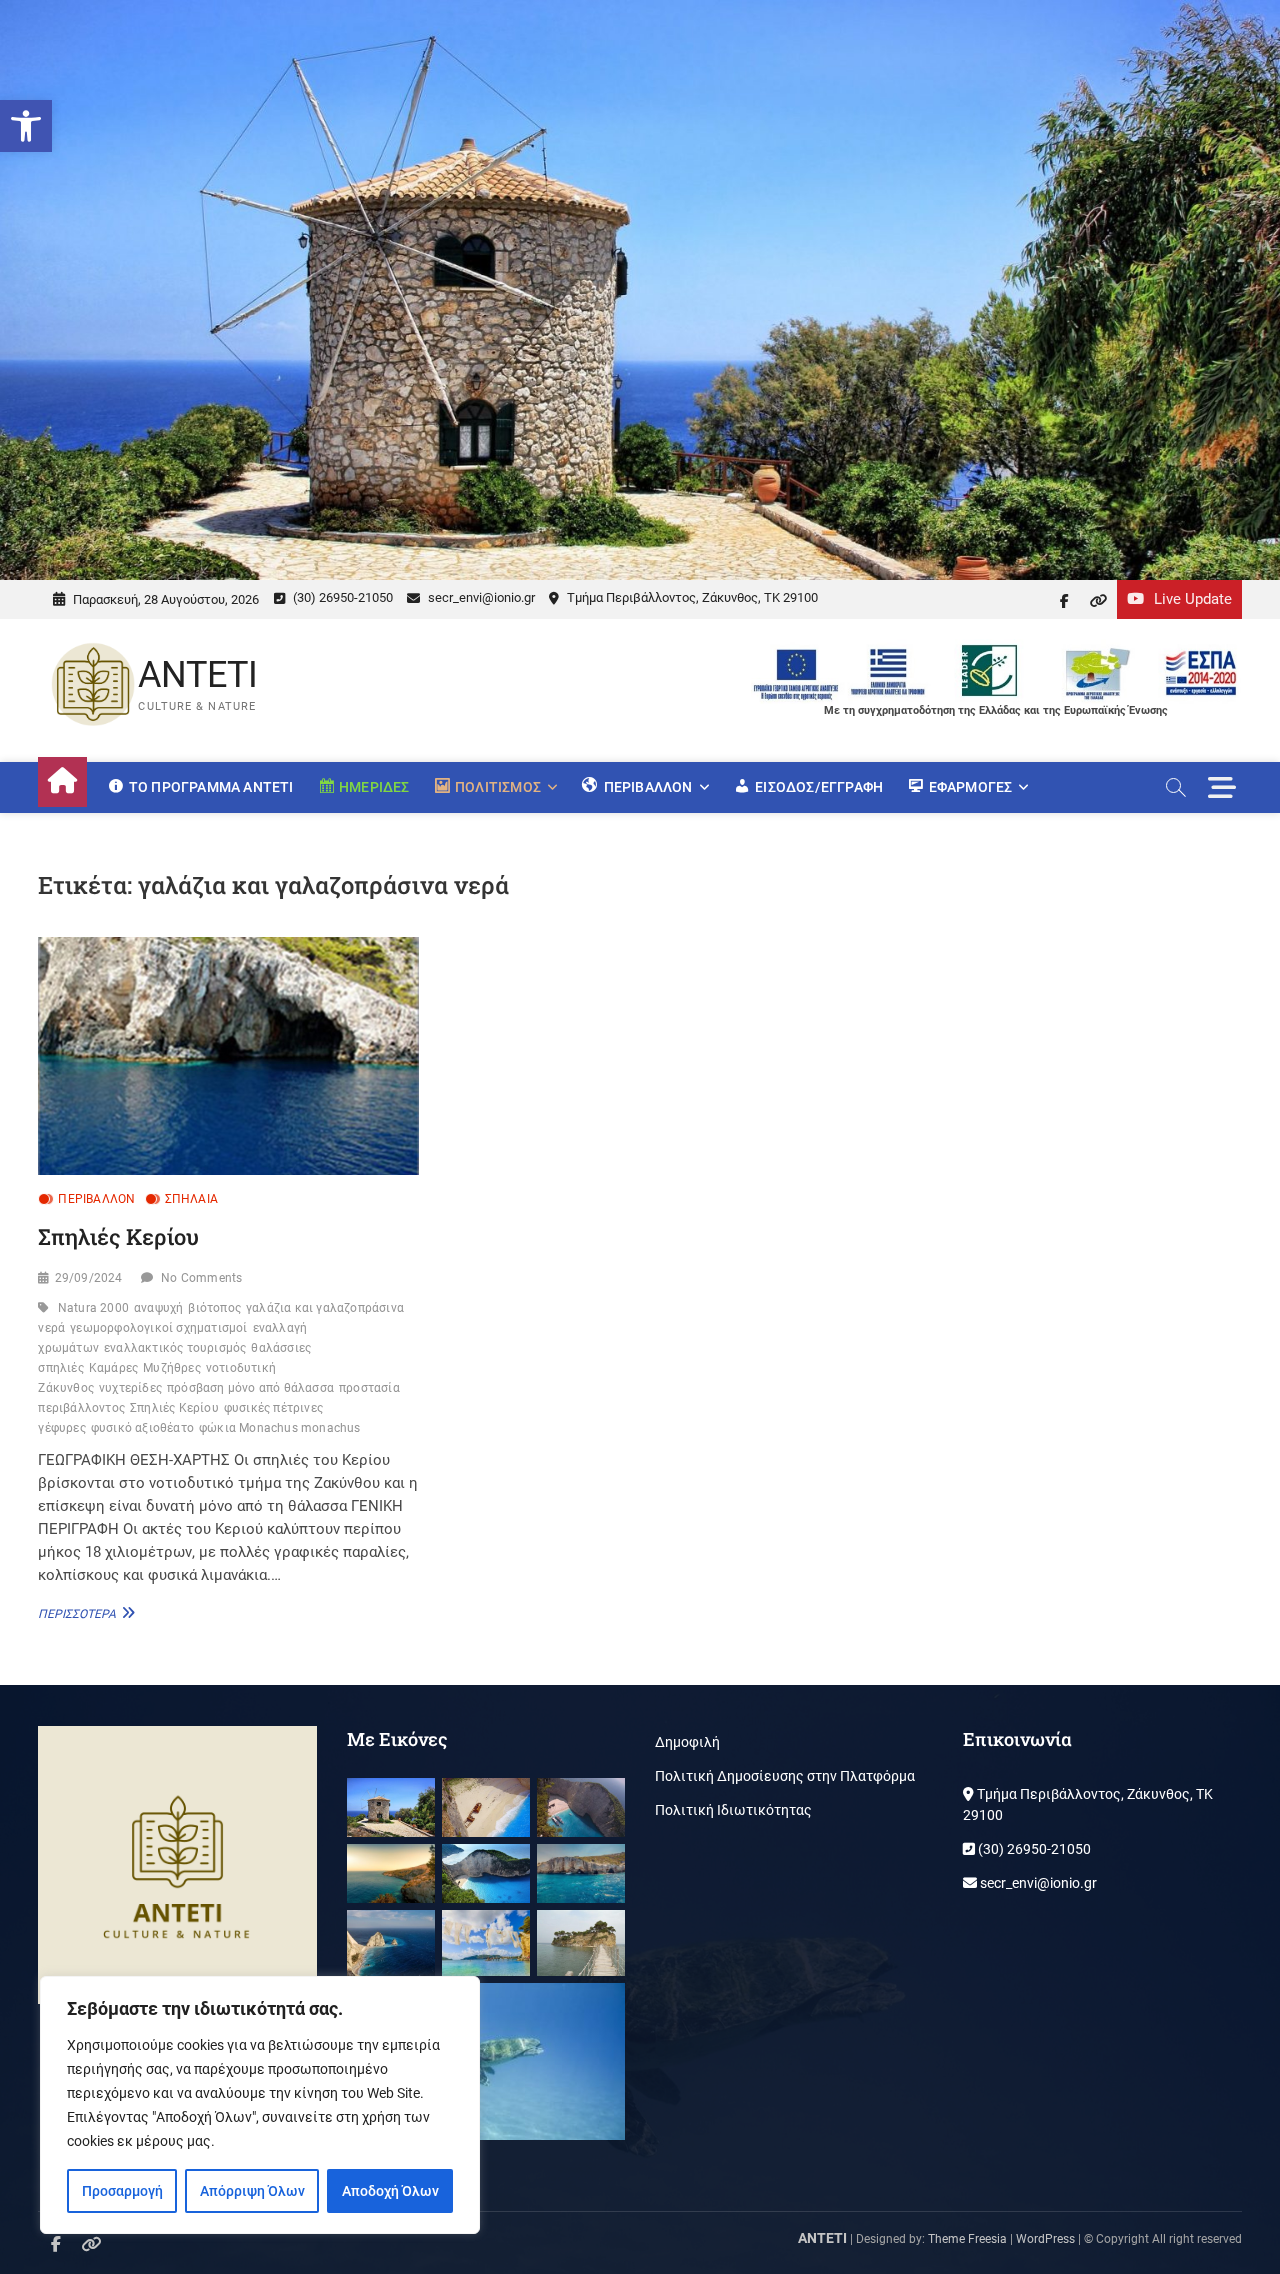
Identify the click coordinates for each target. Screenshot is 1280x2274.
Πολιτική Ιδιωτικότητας (733, 1810)
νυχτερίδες (130, 1388)
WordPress (1045, 2239)
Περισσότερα (84, 1613)
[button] (26, 126)
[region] (260, 2105)
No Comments (201, 1278)
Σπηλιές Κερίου (118, 1236)
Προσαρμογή (122, 2191)
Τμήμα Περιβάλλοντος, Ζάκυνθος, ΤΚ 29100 (691, 597)
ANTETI (198, 675)
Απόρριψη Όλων (252, 2191)
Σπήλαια (191, 1199)
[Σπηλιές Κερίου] (228, 1056)
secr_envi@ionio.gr (480, 597)
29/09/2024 (89, 1278)
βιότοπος (214, 1308)
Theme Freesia (967, 2239)
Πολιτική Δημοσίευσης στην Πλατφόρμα (785, 1776)
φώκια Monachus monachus (280, 1428)
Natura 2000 (93, 1308)
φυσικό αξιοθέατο (142, 1428)
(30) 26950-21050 (341, 597)
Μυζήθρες (172, 1368)
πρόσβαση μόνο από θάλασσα (250, 1388)
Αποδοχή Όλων (390, 2191)
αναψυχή (158, 1308)
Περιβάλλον (96, 1199)
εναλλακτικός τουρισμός (175, 1348)
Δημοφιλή (687, 1742)
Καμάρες (113, 1368)
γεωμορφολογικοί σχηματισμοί (158, 1328)
